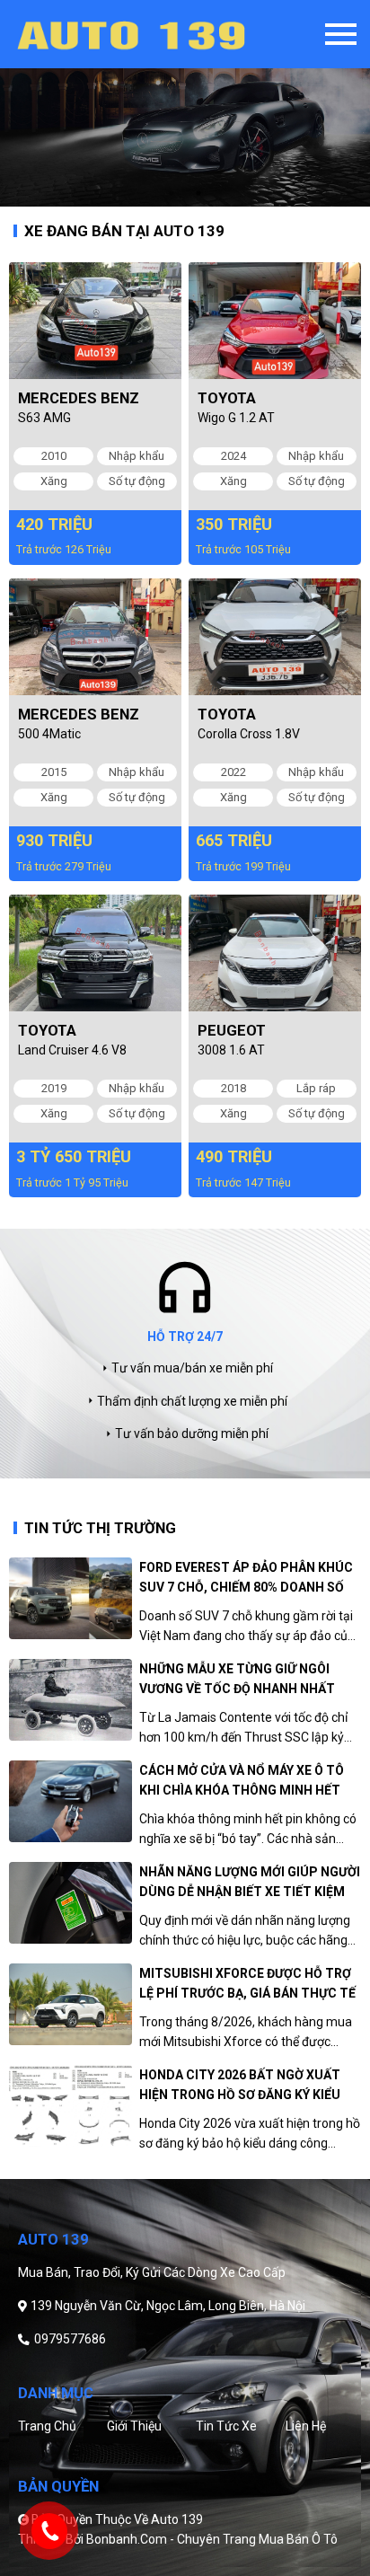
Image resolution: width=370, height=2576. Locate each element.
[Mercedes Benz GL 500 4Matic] (95, 637)
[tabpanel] (185, 103)
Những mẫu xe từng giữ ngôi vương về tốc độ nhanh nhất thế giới (237, 1680)
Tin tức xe (226, 2426)
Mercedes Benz (79, 398)
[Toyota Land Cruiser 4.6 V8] (95, 953)
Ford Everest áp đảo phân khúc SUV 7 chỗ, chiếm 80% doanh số (246, 1577)
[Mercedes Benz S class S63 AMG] (95, 321)
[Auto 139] (160, 34)
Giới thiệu (134, 2426)
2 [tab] (198, 193)
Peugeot (232, 1030)
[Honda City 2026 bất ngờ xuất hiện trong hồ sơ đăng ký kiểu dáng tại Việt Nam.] (70, 2106)
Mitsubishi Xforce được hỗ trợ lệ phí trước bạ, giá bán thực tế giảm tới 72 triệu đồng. (247, 1985)
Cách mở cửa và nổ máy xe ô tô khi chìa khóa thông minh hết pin (242, 1782)
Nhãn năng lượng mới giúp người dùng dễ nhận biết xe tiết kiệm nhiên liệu (250, 1883)
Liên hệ (306, 2426)
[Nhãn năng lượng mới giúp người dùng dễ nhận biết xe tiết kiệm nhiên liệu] (70, 1903)
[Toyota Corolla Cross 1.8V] (275, 637)
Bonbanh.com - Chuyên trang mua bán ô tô (212, 2539)
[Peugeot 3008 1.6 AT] (275, 953)
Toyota (227, 398)
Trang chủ (47, 2426)
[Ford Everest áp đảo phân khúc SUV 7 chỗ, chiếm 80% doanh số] (70, 1598)
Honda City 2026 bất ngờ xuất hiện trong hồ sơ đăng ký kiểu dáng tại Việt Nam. (240, 2086)
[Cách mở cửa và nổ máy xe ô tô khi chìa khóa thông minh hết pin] (70, 1801)
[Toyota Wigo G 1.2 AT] (275, 321)
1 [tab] (172, 193)
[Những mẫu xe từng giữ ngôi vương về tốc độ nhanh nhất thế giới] (70, 1700)
